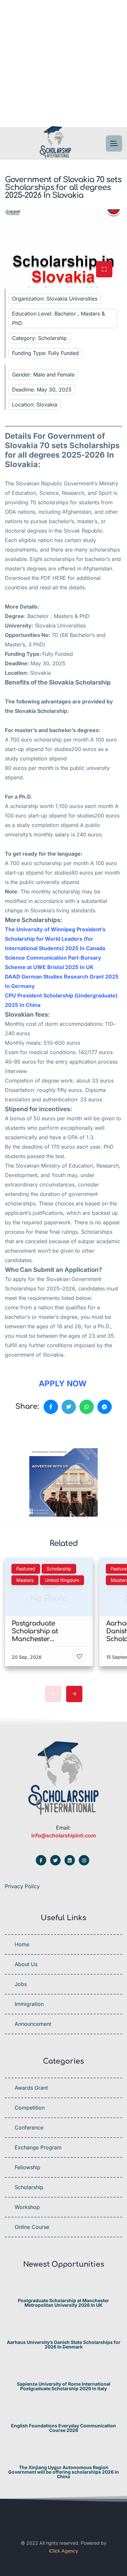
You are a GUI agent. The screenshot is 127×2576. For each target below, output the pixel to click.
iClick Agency (63, 2551)
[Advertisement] (63, 64)
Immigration (29, 2004)
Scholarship (29, 2187)
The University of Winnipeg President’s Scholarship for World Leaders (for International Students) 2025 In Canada (55, 939)
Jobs (21, 1984)
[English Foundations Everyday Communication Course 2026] (64, 2413)
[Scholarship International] (55, 144)
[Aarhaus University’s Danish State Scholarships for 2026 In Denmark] (64, 2329)
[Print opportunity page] (35, 1429)
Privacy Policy (22, 1886)
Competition (30, 2108)
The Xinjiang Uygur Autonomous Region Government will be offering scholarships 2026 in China (63, 2472)
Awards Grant (31, 2088)
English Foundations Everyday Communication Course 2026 (63, 2428)
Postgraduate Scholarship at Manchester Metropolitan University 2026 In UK (63, 2303)
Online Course (32, 2227)
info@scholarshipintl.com (63, 1835)
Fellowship (28, 2167)
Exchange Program (38, 2147)
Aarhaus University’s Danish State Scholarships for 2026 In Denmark (64, 2345)
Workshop (27, 2207)
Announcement (33, 2024)
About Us (26, 1964)
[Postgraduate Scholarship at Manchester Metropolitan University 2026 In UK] (64, 2288)
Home (22, 1944)
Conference (29, 2127)
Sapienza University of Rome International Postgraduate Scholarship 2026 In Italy (64, 2386)
